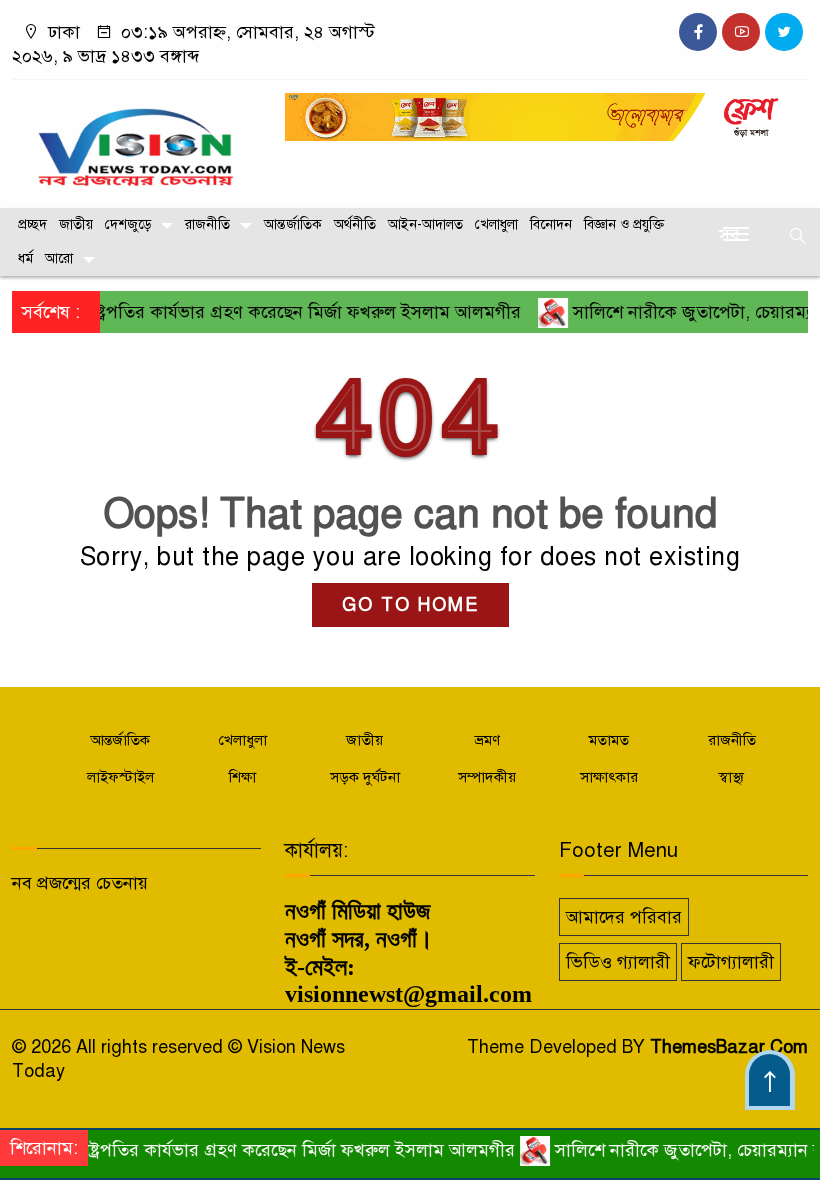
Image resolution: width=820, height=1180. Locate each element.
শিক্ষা (242, 777)
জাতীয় (76, 224)
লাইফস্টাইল (120, 777)
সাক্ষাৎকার (609, 777)
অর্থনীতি (355, 224)
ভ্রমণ (487, 740)
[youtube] (741, 32)
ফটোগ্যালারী (731, 962)
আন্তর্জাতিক (293, 224)
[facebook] (698, 32)
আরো (59, 258)
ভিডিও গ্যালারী (618, 962)
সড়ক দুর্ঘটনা (365, 777)
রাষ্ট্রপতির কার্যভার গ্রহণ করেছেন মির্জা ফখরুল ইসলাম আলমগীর (281, 312)
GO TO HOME (410, 605)
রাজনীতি (207, 224)
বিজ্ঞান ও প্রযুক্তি (624, 224)
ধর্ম (25, 258)
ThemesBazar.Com (729, 1047)
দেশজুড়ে (128, 224)
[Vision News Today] (136, 139)
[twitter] (784, 32)
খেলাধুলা (496, 224)
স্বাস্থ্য (731, 777)
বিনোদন (551, 224)
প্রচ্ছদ (32, 224)
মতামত (609, 740)
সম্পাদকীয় (487, 777)
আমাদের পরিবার (624, 917)
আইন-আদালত (425, 224)
